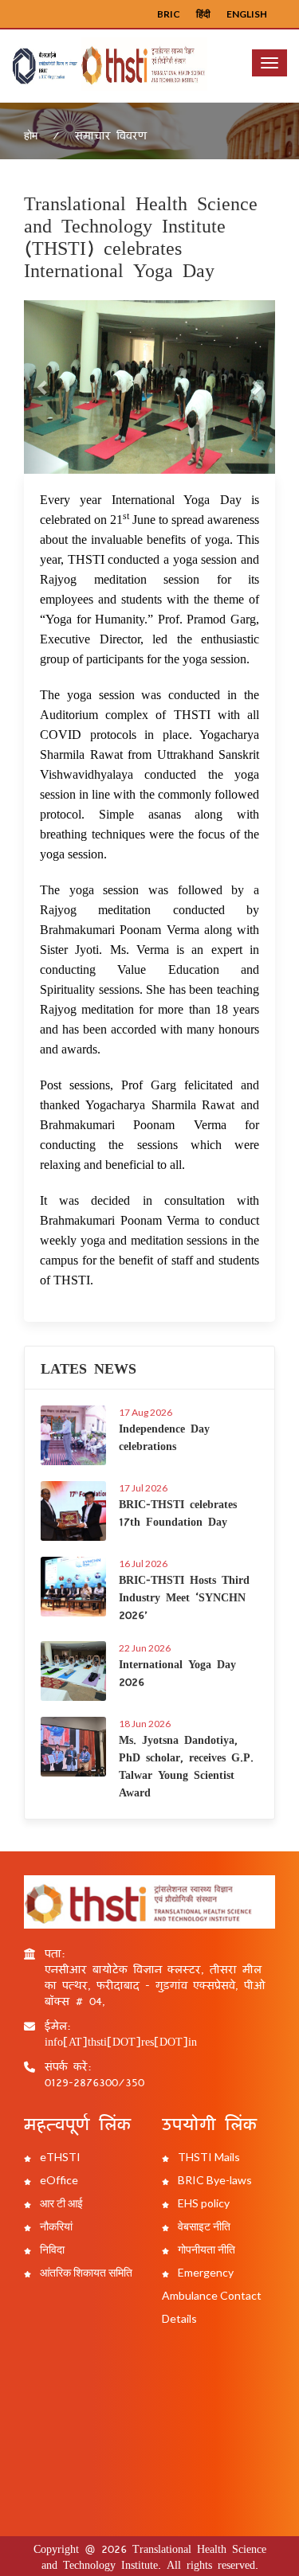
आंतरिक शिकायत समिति (85, 2272)
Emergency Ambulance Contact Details (212, 2295)
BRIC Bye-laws (214, 2180)
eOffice (58, 2180)
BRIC (169, 14)
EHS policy (203, 2203)
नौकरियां (55, 2226)
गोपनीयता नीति (205, 2249)
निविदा (51, 2249)
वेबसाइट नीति (203, 2226)
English (247, 14)
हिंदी (203, 14)
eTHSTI (59, 2157)
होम (31, 135)
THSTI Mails (208, 2157)
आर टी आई (60, 2203)
